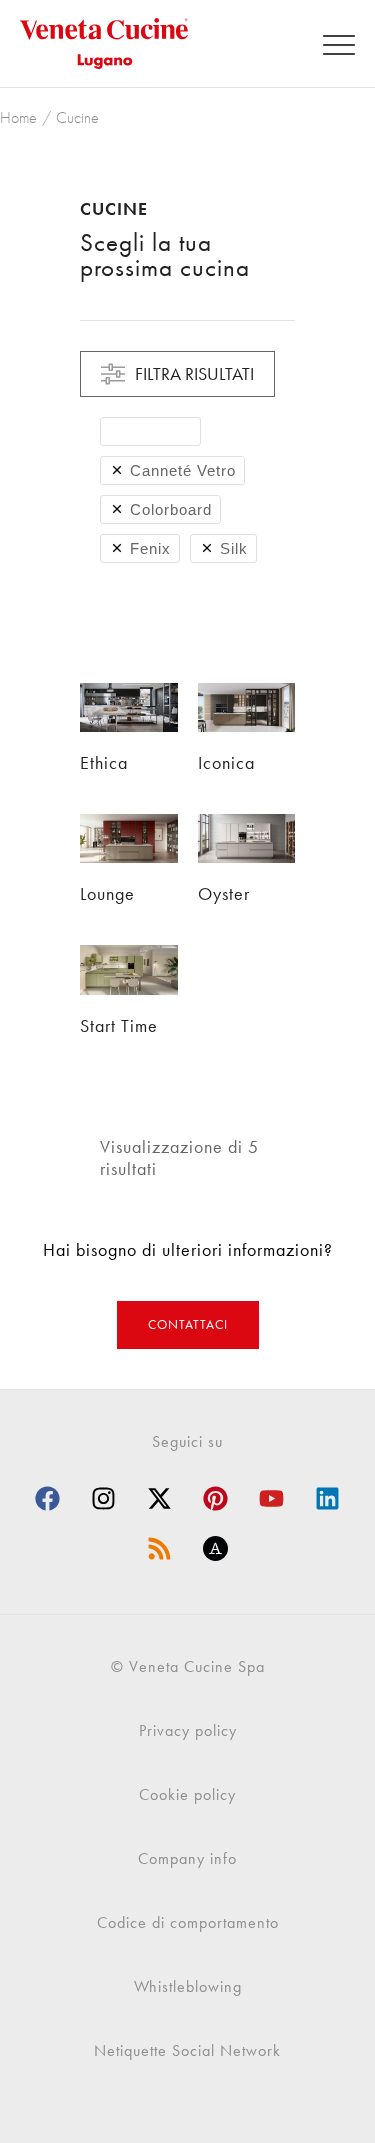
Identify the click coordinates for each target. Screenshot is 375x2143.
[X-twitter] (160, 1499)
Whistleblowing (188, 1986)
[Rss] (160, 1549)
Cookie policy (187, 1794)
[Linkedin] (328, 1499)
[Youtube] (272, 1499)
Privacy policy (188, 1730)
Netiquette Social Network (187, 2050)
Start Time (119, 1025)
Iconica (226, 762)
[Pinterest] (216, 1499)
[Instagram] (104, 1499)
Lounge (107, 893)
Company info (187, 1858)
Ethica (104, 762)
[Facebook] (48, 1499)
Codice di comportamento (188, 1922)
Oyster (224, 893)
